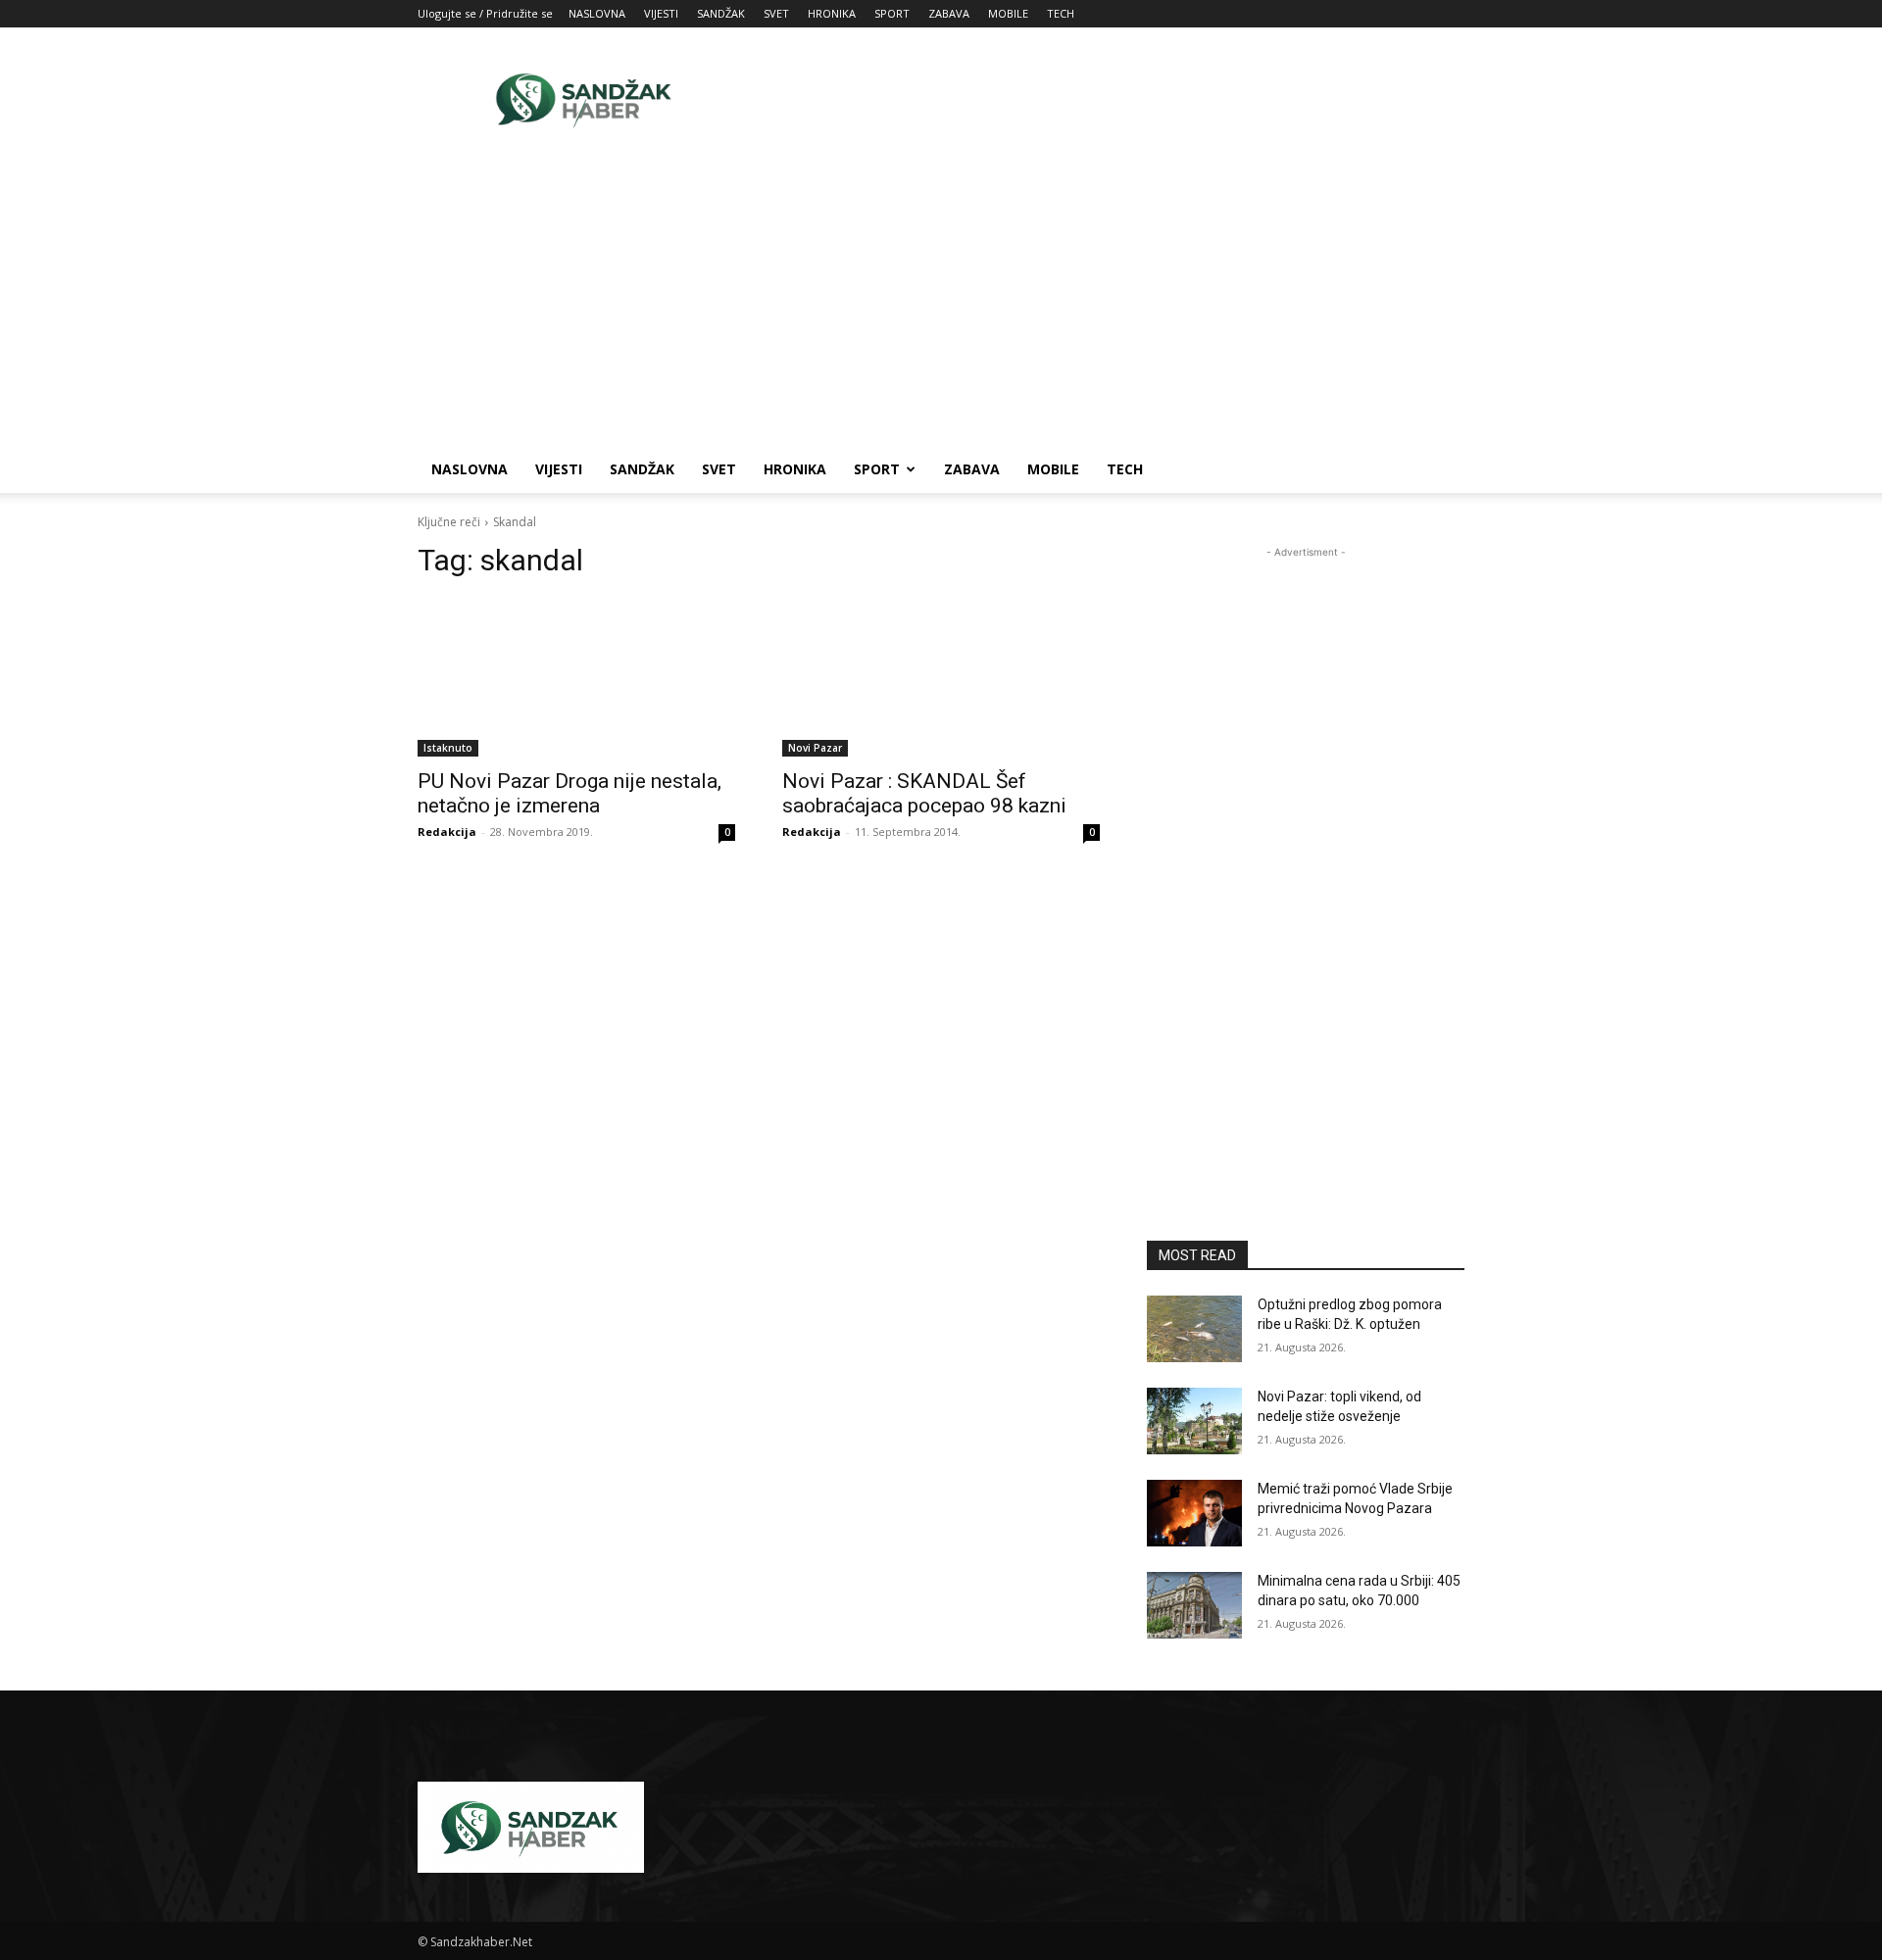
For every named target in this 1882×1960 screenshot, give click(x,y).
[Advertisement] (1108, 99)
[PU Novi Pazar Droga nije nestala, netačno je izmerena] (576, 677)
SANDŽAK (721, 13)
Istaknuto (448, 748)
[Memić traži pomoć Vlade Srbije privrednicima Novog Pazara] (1194, 1513)
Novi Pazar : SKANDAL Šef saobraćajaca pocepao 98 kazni (924, 793)
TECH (1061, 13)
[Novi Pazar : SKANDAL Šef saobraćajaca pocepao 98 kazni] (941, 677)
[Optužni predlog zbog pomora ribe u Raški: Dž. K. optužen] (1194, 1329)
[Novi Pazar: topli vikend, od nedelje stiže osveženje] (1194, 1421)
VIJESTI (661, 13)
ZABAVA (949, 13)
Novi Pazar (815, 748)
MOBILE (1008, 13)
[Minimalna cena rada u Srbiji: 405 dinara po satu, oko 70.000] (1194, 1605)
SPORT (892, 13)
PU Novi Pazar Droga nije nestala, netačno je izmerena (570, 793)
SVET (776, 13)
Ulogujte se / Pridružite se (485, 13)
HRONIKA (832, 13)
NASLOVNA (597, 13)
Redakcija (447, 832)
